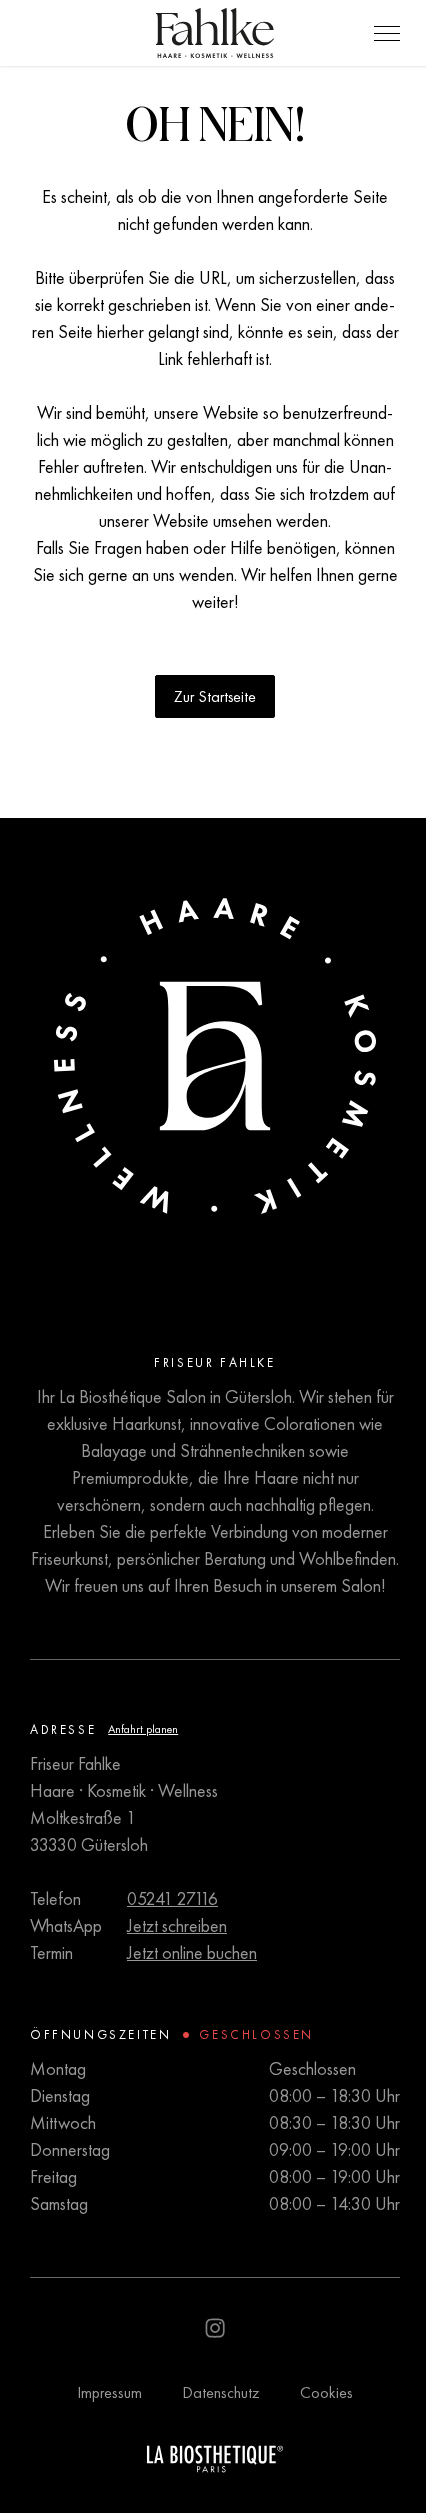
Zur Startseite (215, 696)
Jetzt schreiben (177, 1925)
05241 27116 (172, 1898)
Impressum (109, 2392)
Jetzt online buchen (192, 1952)
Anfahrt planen (143, 1729)
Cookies (326, 2392)
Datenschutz (221, 2392)
